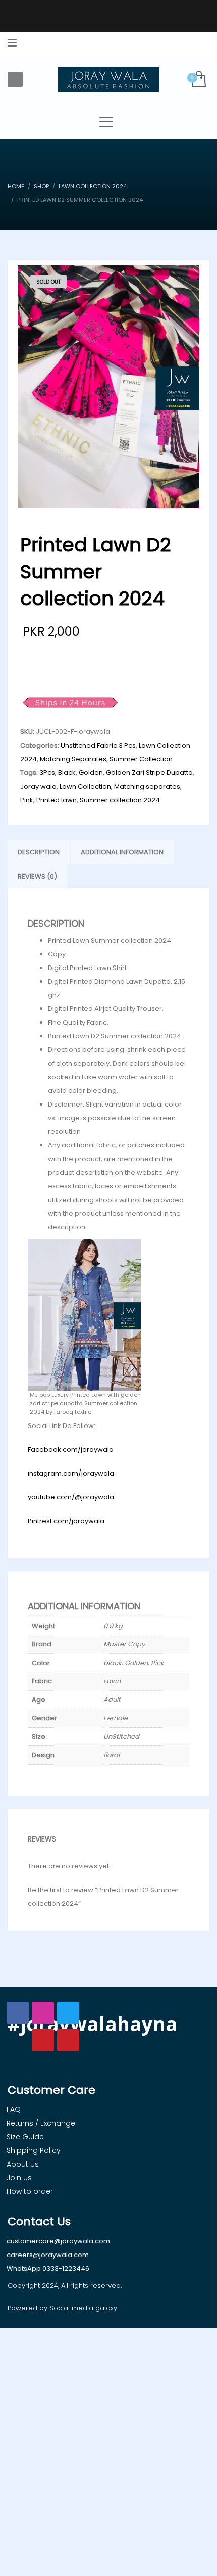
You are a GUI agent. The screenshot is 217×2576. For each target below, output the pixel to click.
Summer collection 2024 (120, 800)
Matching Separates (73, 759)
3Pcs (47, 773)
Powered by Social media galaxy (62, 2308)
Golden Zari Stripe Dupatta (149, 773)
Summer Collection (141, 759)
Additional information (122, 852)
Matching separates (147, 786)
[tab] (39, 852)
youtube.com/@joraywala (71, 1497)
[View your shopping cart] (198, 80)
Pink (27, 800)
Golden (91, 773)
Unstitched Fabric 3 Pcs (98, 745)
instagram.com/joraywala (71, 1473)
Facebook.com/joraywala (71, 1450)
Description (39, 852)
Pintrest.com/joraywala (66, 1521)
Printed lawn (57, 800)
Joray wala (38, 786)
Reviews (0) (37, 876)
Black (67, 773)
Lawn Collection (85, 786)
